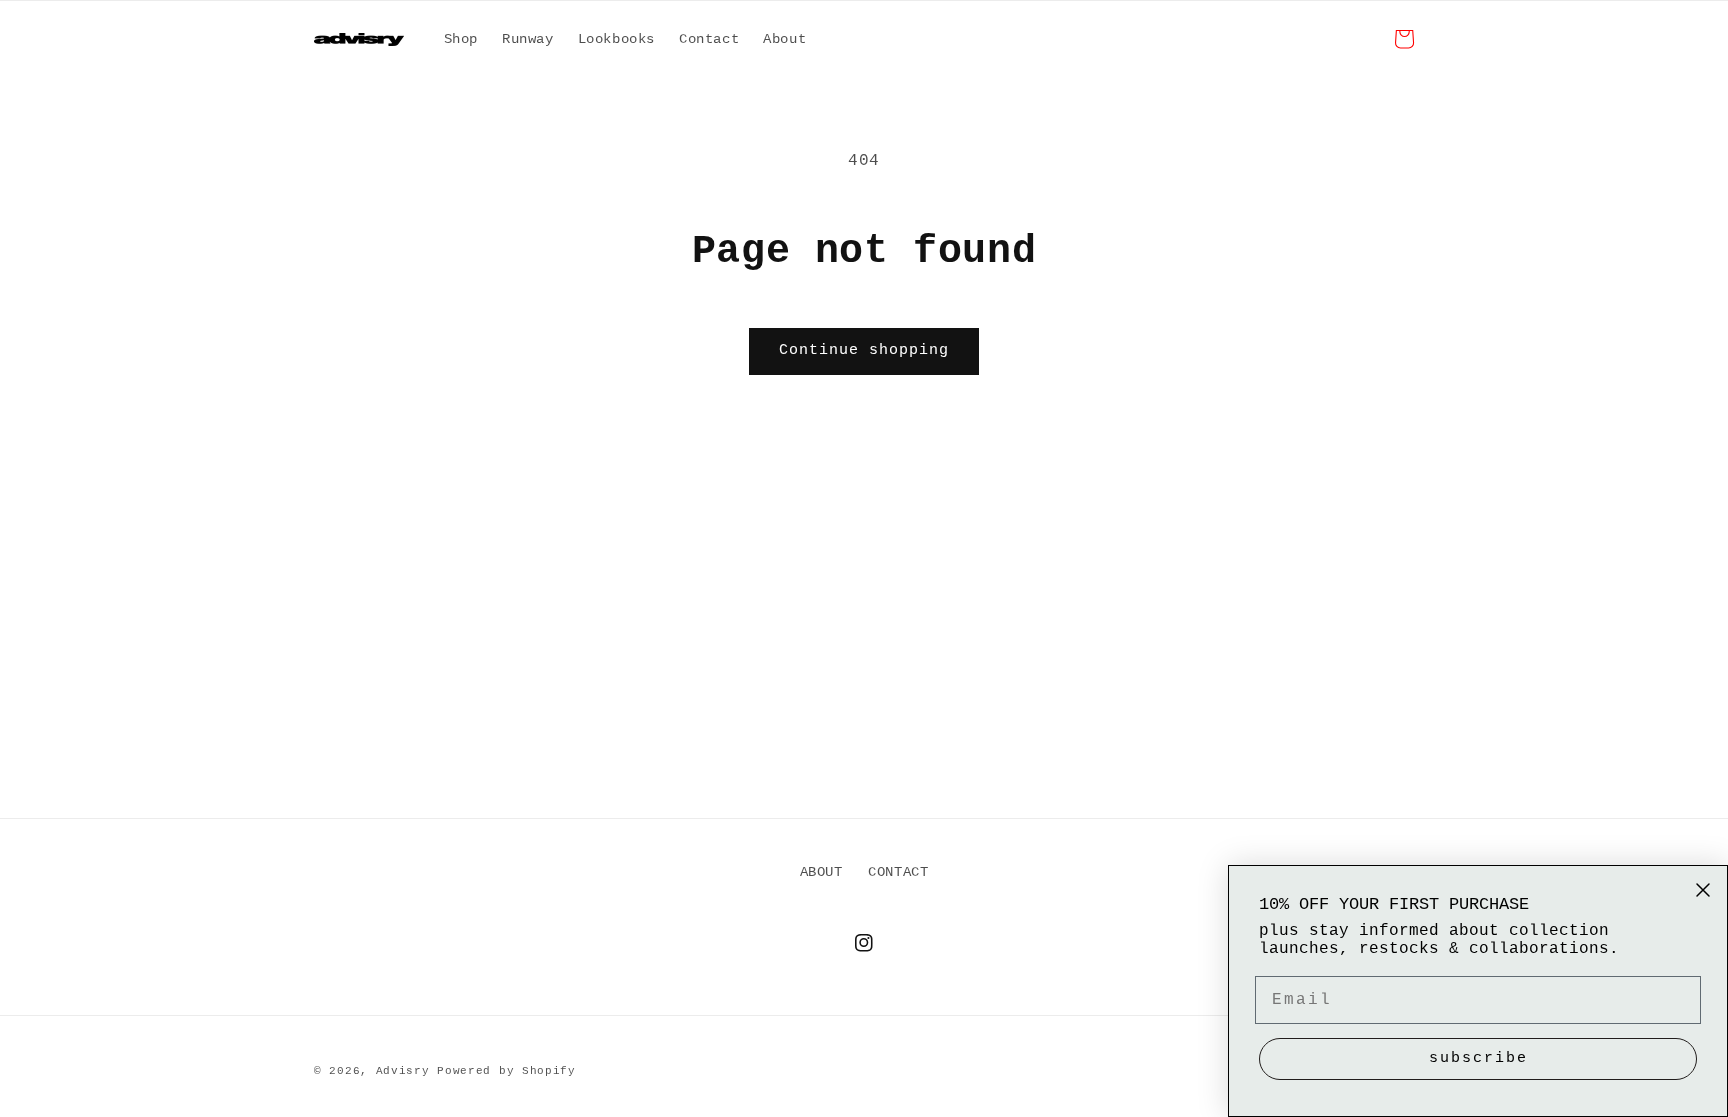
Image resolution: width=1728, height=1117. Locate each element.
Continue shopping (864, 350)
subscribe (1478, 1058)
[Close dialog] (1703, 890)
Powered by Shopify (506, 1071)
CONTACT (898, 872)
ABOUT (821, 872)
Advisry (403, 1071)
